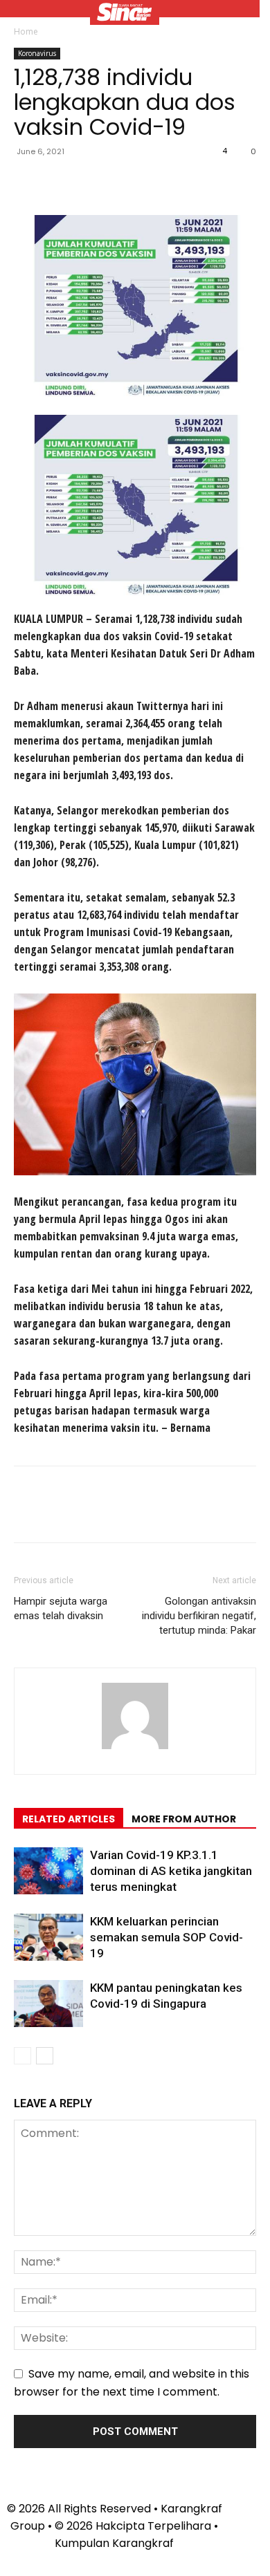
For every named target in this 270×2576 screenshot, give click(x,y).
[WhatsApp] (123, 183)
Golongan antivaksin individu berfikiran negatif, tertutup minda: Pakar (199, 1616)
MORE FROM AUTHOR (184, 1819)
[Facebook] (28, 183)
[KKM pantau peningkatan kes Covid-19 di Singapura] (48, 2004)
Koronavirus (37, 53)
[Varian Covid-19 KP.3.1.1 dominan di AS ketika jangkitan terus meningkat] (48, 1871)
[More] (156, 183)
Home (26, 31)
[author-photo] (135, 1749)
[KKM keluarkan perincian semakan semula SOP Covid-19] (48, 1938)
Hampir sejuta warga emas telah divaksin (61, 1608)
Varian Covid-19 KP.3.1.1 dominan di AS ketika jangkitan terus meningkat (171, 1871)
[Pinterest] (91, 183)
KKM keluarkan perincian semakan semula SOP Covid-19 (166, 1937)
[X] (60, 183)
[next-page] (45, 2056)
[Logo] (125, 14)
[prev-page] (22, 2056)
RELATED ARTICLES (69, 1819)
